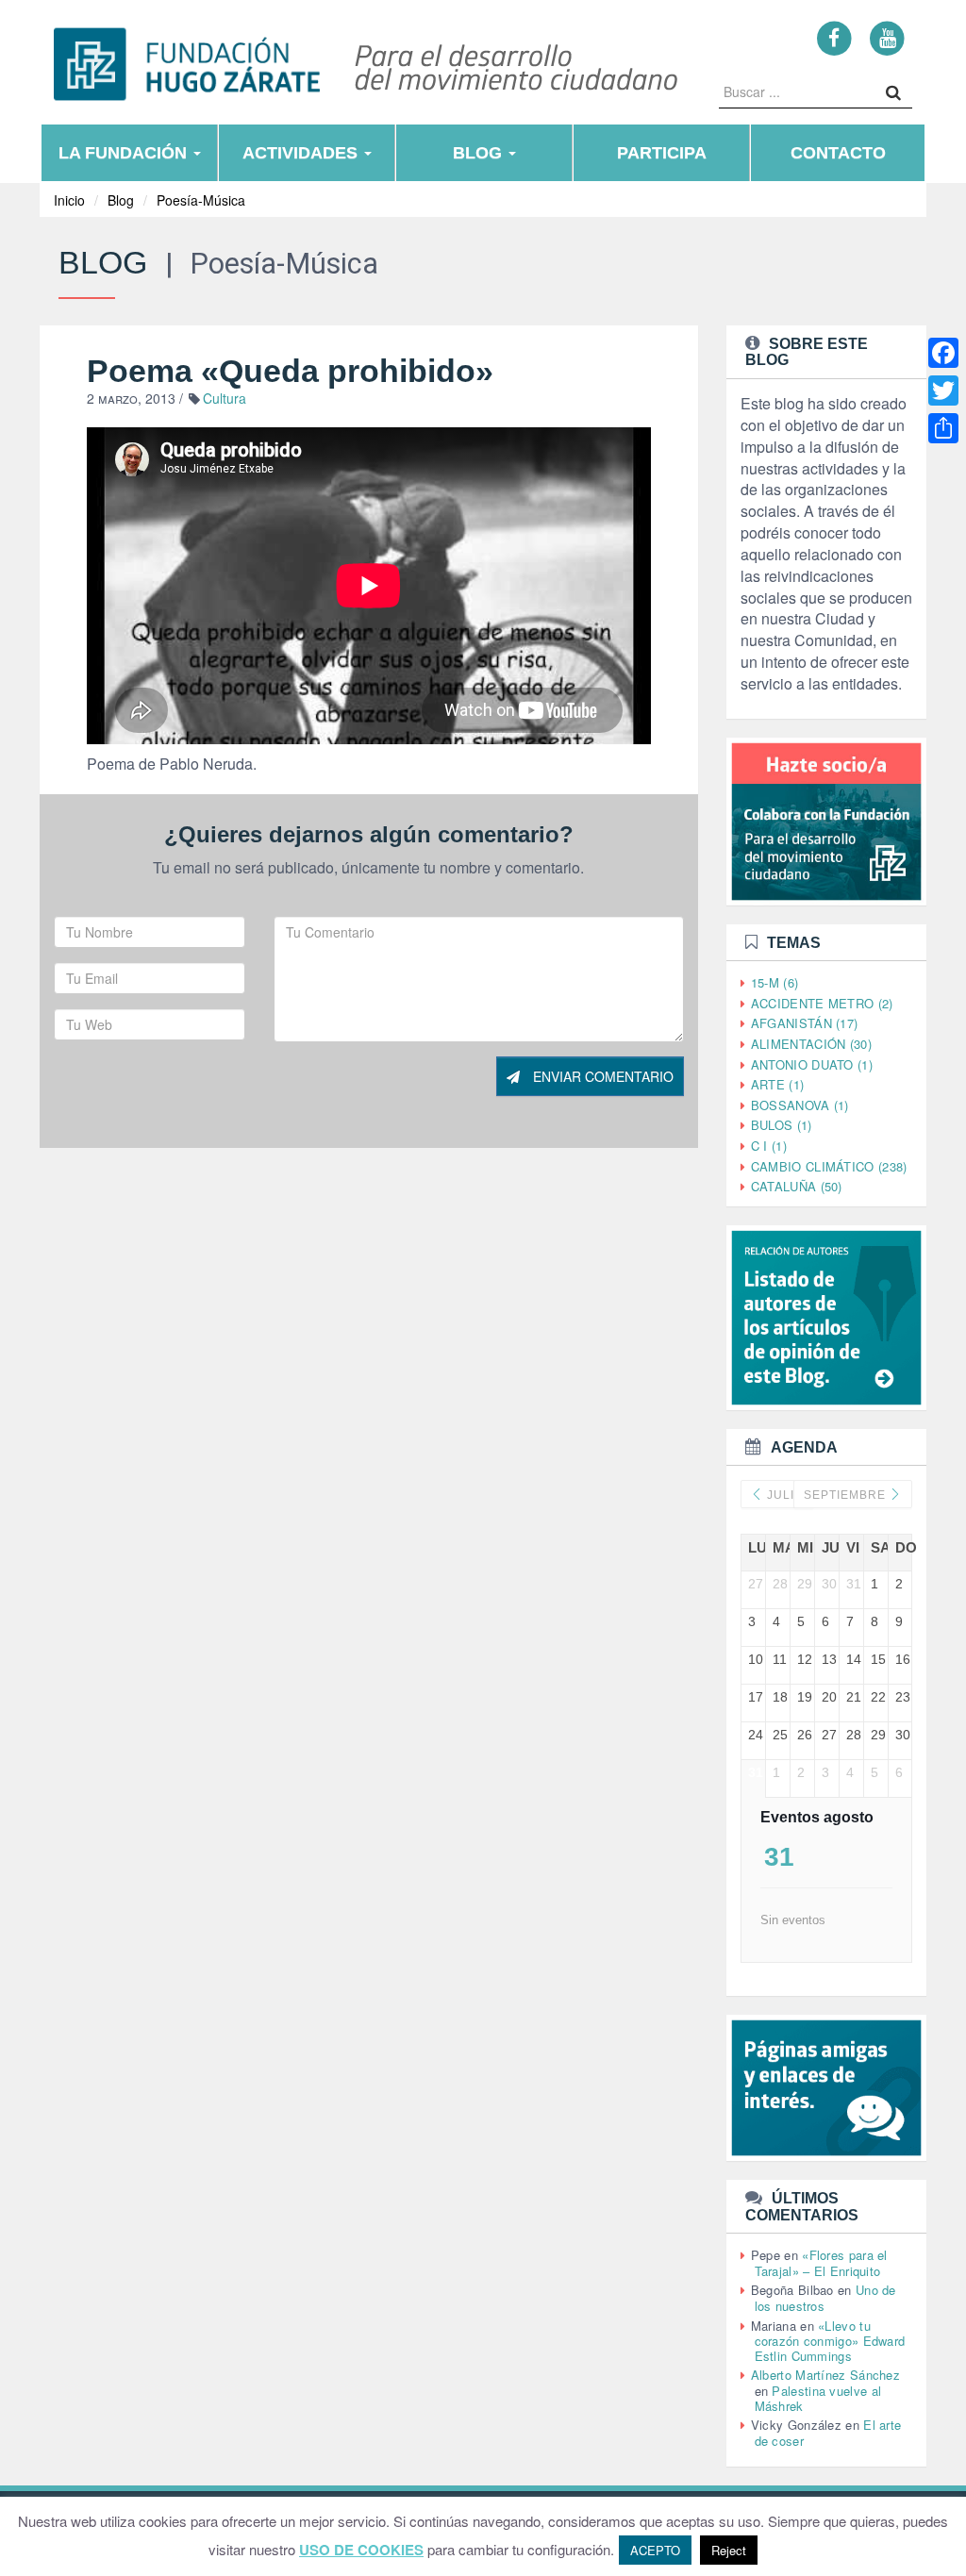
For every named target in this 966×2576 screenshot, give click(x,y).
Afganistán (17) (805, 1023)
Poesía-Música (201, 200)
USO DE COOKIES (361, 2550)
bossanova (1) (800, 1105)
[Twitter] (943, 391)
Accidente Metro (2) (822, 1003)
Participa (662, 153)
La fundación (125, 153)
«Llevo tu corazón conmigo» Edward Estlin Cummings (830, 2341)
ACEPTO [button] (655, 2550)
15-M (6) (774, 982)
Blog (480, 153)
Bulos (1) (782, 1125)
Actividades (302, 153)
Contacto (838, 153)
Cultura (225, 398)
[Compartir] (943, 428)
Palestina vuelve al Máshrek (818, 2398)
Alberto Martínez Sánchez (825, 2375)
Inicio (69, 200)
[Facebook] (834, 37)
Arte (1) (777, 1084)
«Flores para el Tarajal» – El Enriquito (821, 2263)
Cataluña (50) (797, 1186)
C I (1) (769, 1146)
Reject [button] (729, 2550)
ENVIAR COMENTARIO (601, 1076)
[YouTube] (887, 37)
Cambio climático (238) (829, 1166)
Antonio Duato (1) (812, 1064)
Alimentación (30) (811, 1044)
